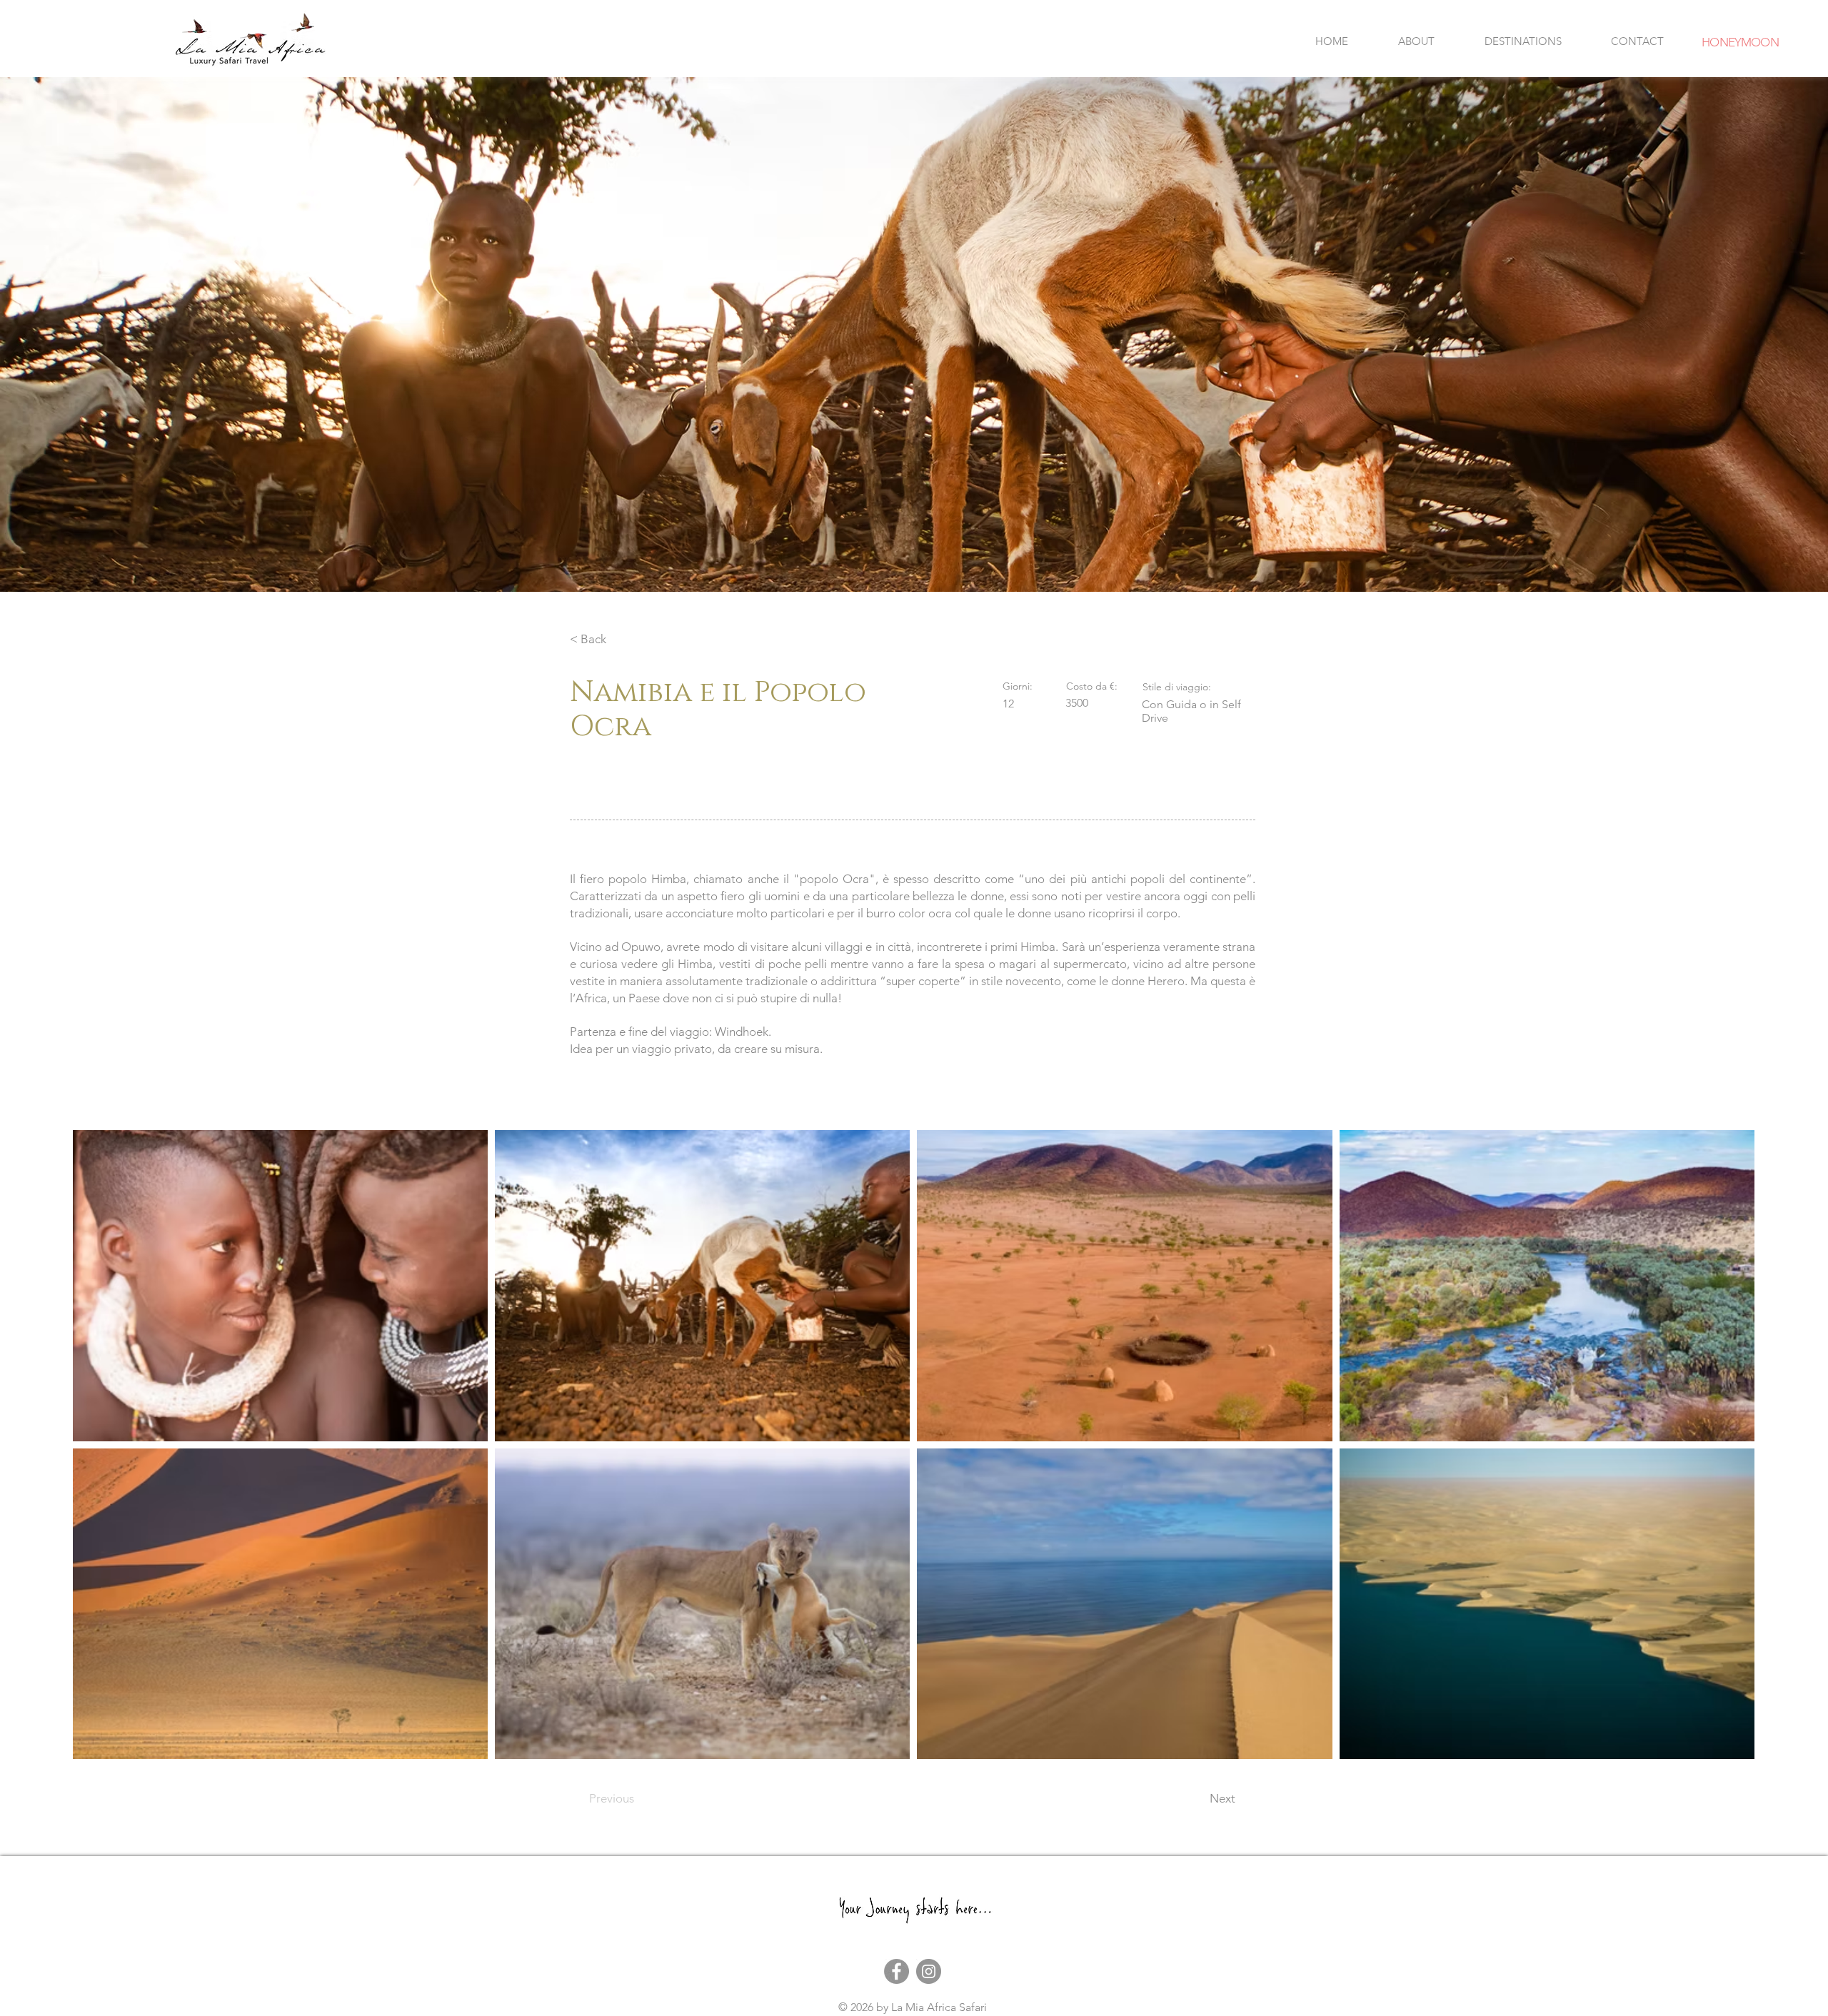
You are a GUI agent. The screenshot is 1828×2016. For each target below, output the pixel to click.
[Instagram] (929, 1971)
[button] (1523, 41)
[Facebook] (897, 1971)
